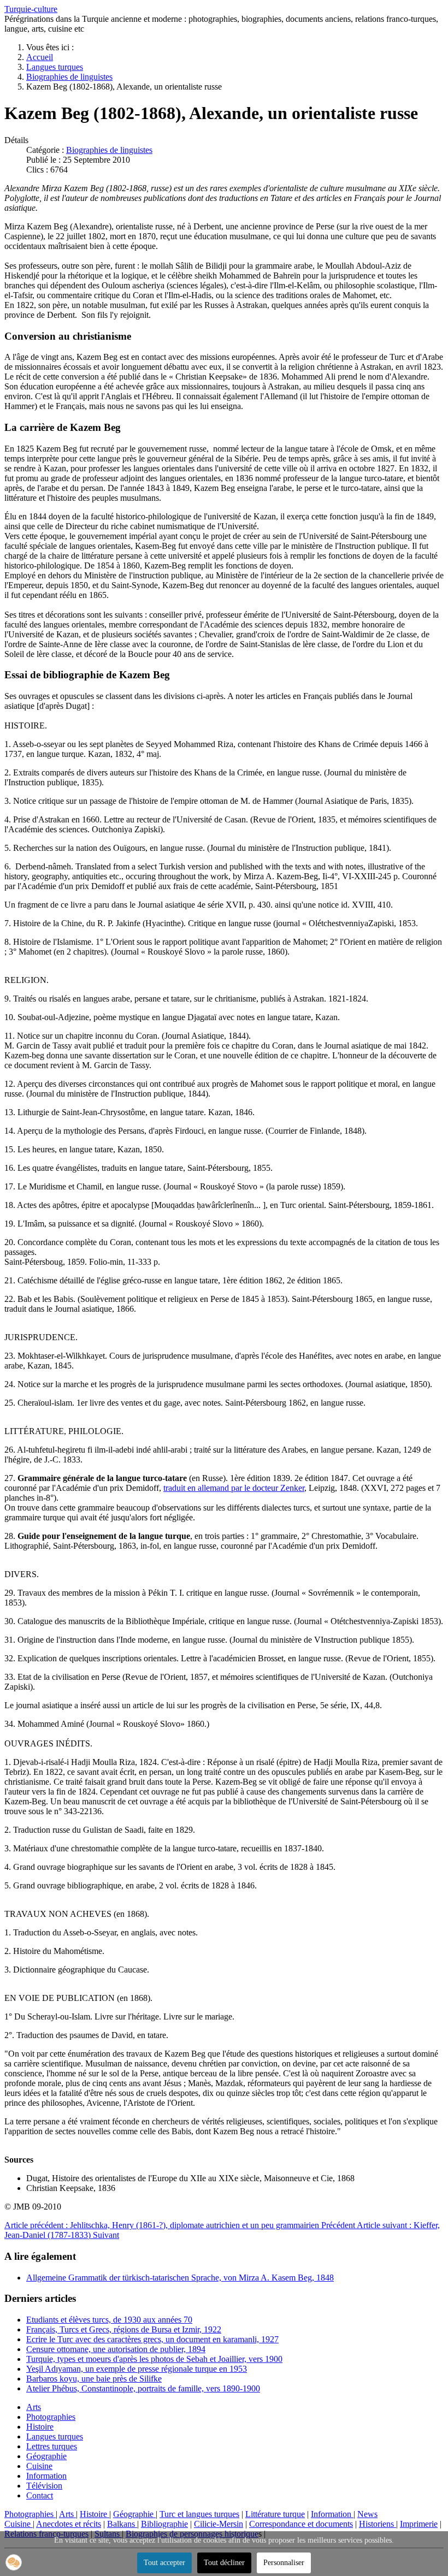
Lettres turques (52, 2446)
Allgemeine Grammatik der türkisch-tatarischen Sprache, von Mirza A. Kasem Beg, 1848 (180, 2278)
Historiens (378, 2524)
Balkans (122, 2524)
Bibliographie (164, 2524)
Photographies (51, 2417)
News (367, 2514)
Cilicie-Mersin (219, 2524)
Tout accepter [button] (164, 2563)
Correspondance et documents (301, 2524)
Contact (40, 2495)
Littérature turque (275, 2514)
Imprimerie (419, 2524)
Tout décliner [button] (224, 2563)
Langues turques (55, 2436)
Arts (34, 2407)
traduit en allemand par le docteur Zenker (234, 1488)
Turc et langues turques (199, 2514)
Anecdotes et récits (69, 2524)
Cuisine (39, 2466)
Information (46, 2476)
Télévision (44, 2486)
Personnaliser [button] (284, 2563)
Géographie (46, 2456)
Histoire (40, 2427)
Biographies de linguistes (109, 150)
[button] (14, 2562)
